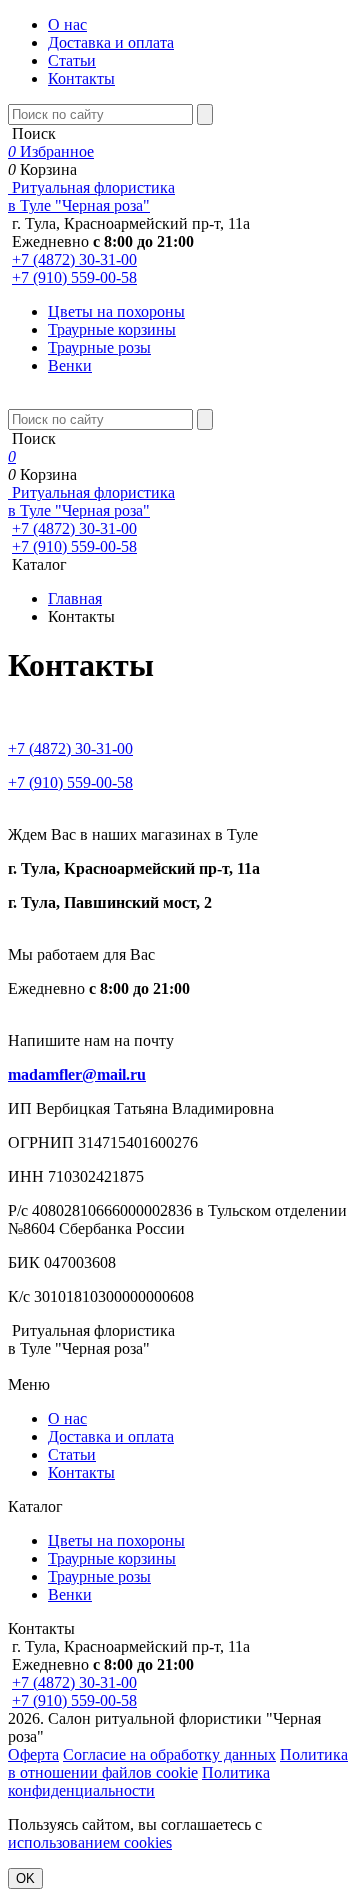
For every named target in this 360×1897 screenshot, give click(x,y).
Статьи (72, 60)
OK (25, 1878)
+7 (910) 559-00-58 (74, 277)
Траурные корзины (112, 329)
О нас (67, 24)
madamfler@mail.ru (77, 1074)
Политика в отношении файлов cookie (178, 1763)
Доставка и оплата (111, 42)
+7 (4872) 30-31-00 (74, 259)
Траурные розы (99, 347)
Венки (70, 365)
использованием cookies (90, 1842)
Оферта (33, 1754)
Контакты (81, 78)
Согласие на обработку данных (169, 1754)
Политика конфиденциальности (139, 1781)
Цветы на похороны (116, 311)
